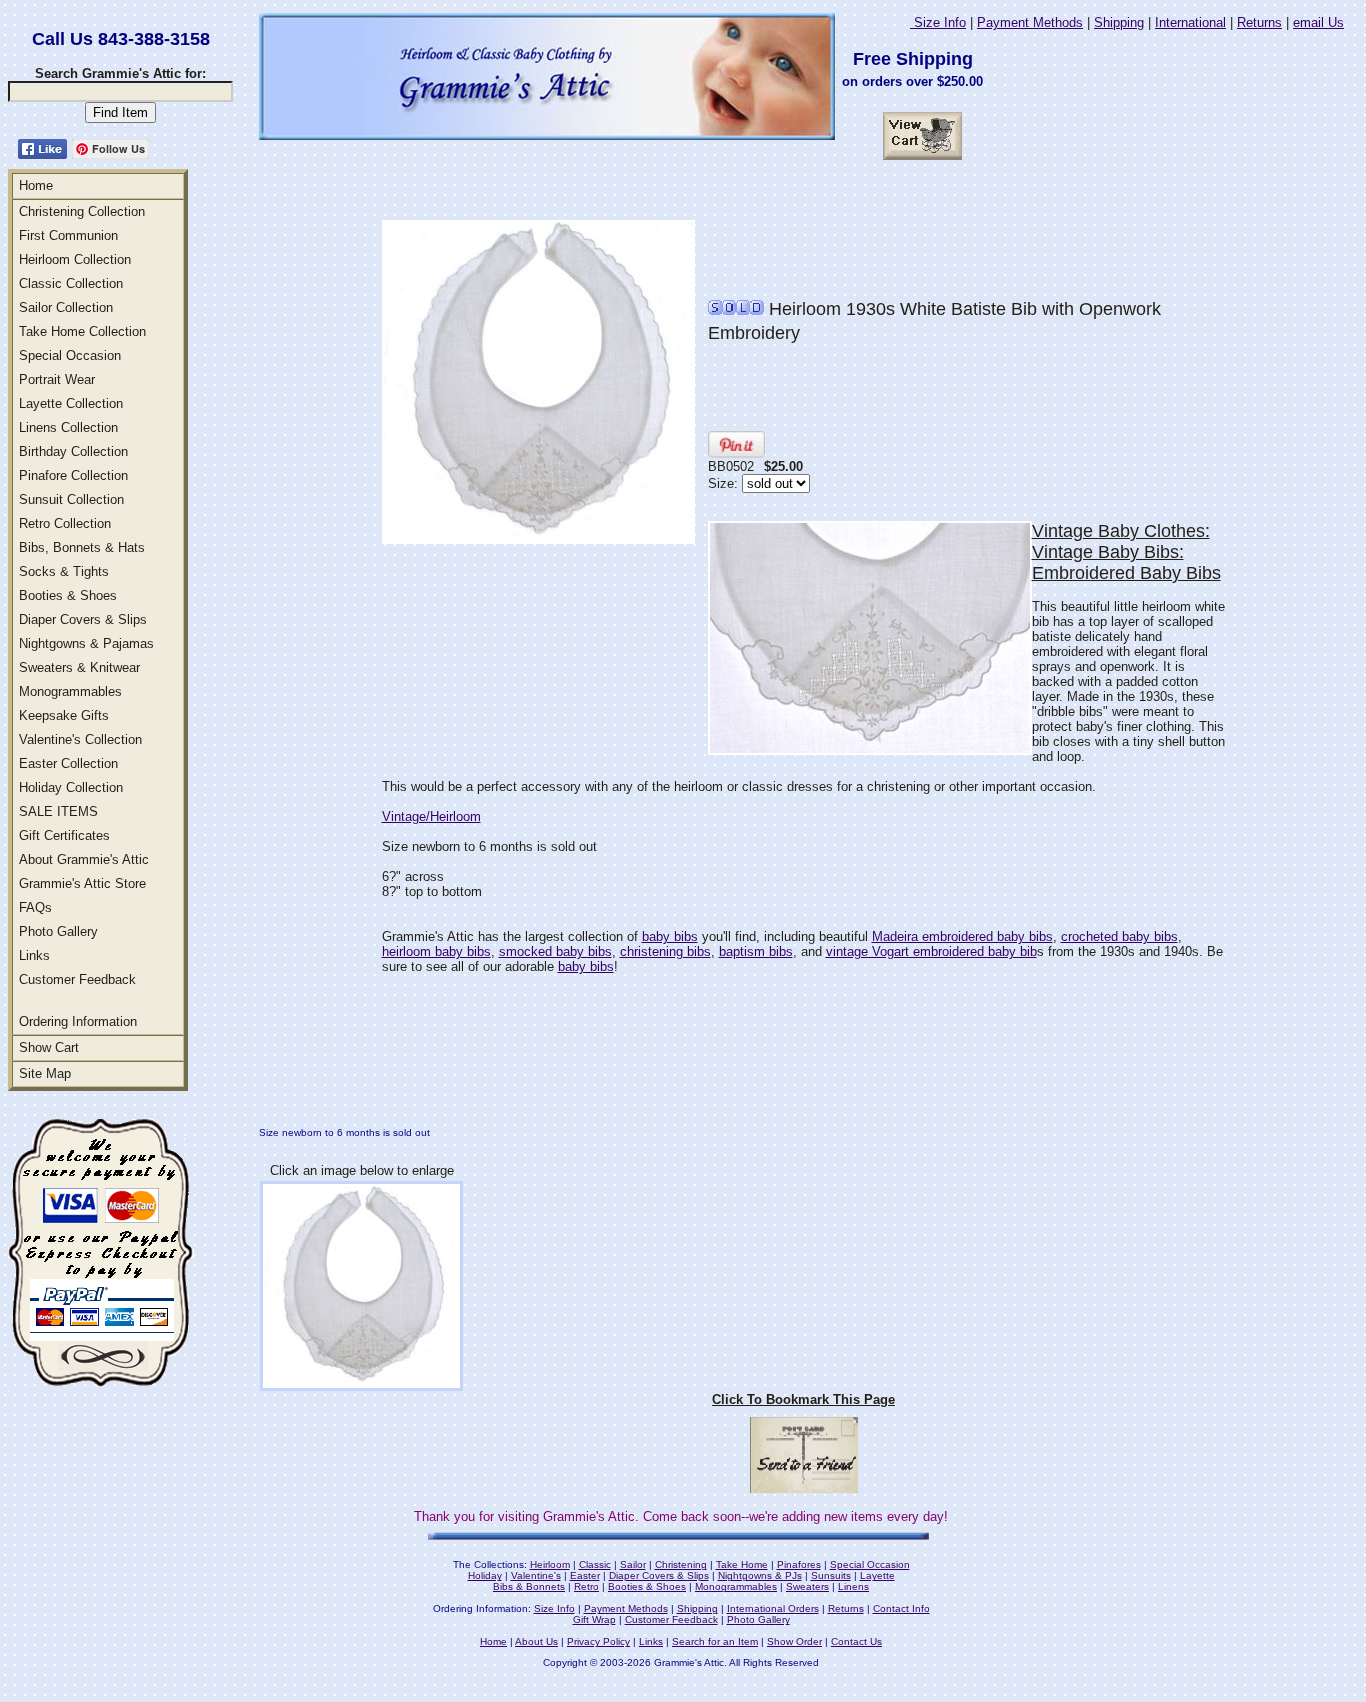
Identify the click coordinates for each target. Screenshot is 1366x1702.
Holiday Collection (71, 787)
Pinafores (799, 1564)
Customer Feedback (77, 979)
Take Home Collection (82, 331)
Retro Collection (65, 523)
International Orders (773, 1608)
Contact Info (901, 1608)
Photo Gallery (58, 931)
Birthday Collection (73, 451)
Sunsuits (831, 1575)
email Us (1318, 22)
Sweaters (807, 1586)
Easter (585, 1575)
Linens (853, 1586)
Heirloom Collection (75, 259)
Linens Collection (68, 427)
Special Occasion (70, 355)
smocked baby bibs (555, 951)
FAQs (35, 907)
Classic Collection (71, 283)
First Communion (68, 235)
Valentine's (536, 1575)
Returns (1259, 22)
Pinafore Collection (73, 475)
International (1190, 22)
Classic (595, 1564)
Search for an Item (715, 1641)
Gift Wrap (594, 1619)
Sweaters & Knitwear (79, 667)
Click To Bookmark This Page (803, 1399)
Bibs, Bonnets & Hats (82, 547)
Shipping (1119, 22)
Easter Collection (68, 763)
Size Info (938, 22)
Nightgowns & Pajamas (86, 643)
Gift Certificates (64, 835)
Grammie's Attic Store (82, 883)
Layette (877, 1575)
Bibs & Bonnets (529, 1586)
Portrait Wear (57, 379)
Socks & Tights (64, 571)
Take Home (742, 1564)
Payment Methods (1030, 22)
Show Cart (49, 1047)
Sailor (633, 1564)
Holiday (485, 1575)
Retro (586, 1586)
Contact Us (856, 1641)
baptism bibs (756, 951)
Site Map (45, 1073)
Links (34, 955)
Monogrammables (70, 691)
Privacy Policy (598, 1641)
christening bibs (665, 951)
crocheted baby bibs (1119, 936)
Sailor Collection (66, 307)
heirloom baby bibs (436, 951)
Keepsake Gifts (64, 715)
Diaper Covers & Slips (83, 619)
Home (36, 185)
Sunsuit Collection (71, 499)
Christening (681, 1564)
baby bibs (670, 936)
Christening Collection (82, 211)
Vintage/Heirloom (431, 816)
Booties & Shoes (68, 595)
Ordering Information (78, 1021)
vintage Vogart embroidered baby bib (931, 951)
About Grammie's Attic (84, 859)
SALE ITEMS (58, 811)
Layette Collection (71, 403)
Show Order (794, 1641)
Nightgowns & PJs (760, 1575)
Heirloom (550, 1564)
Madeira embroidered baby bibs (962, 936)
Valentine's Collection (80, 739)
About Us (536, 1641)
